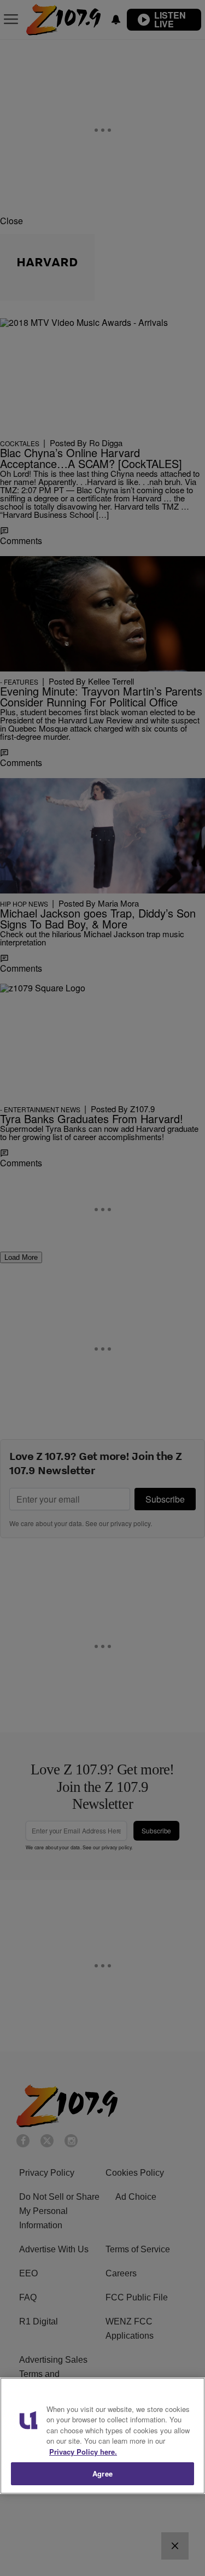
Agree (102, 2473)
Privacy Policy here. (83, 2452)
